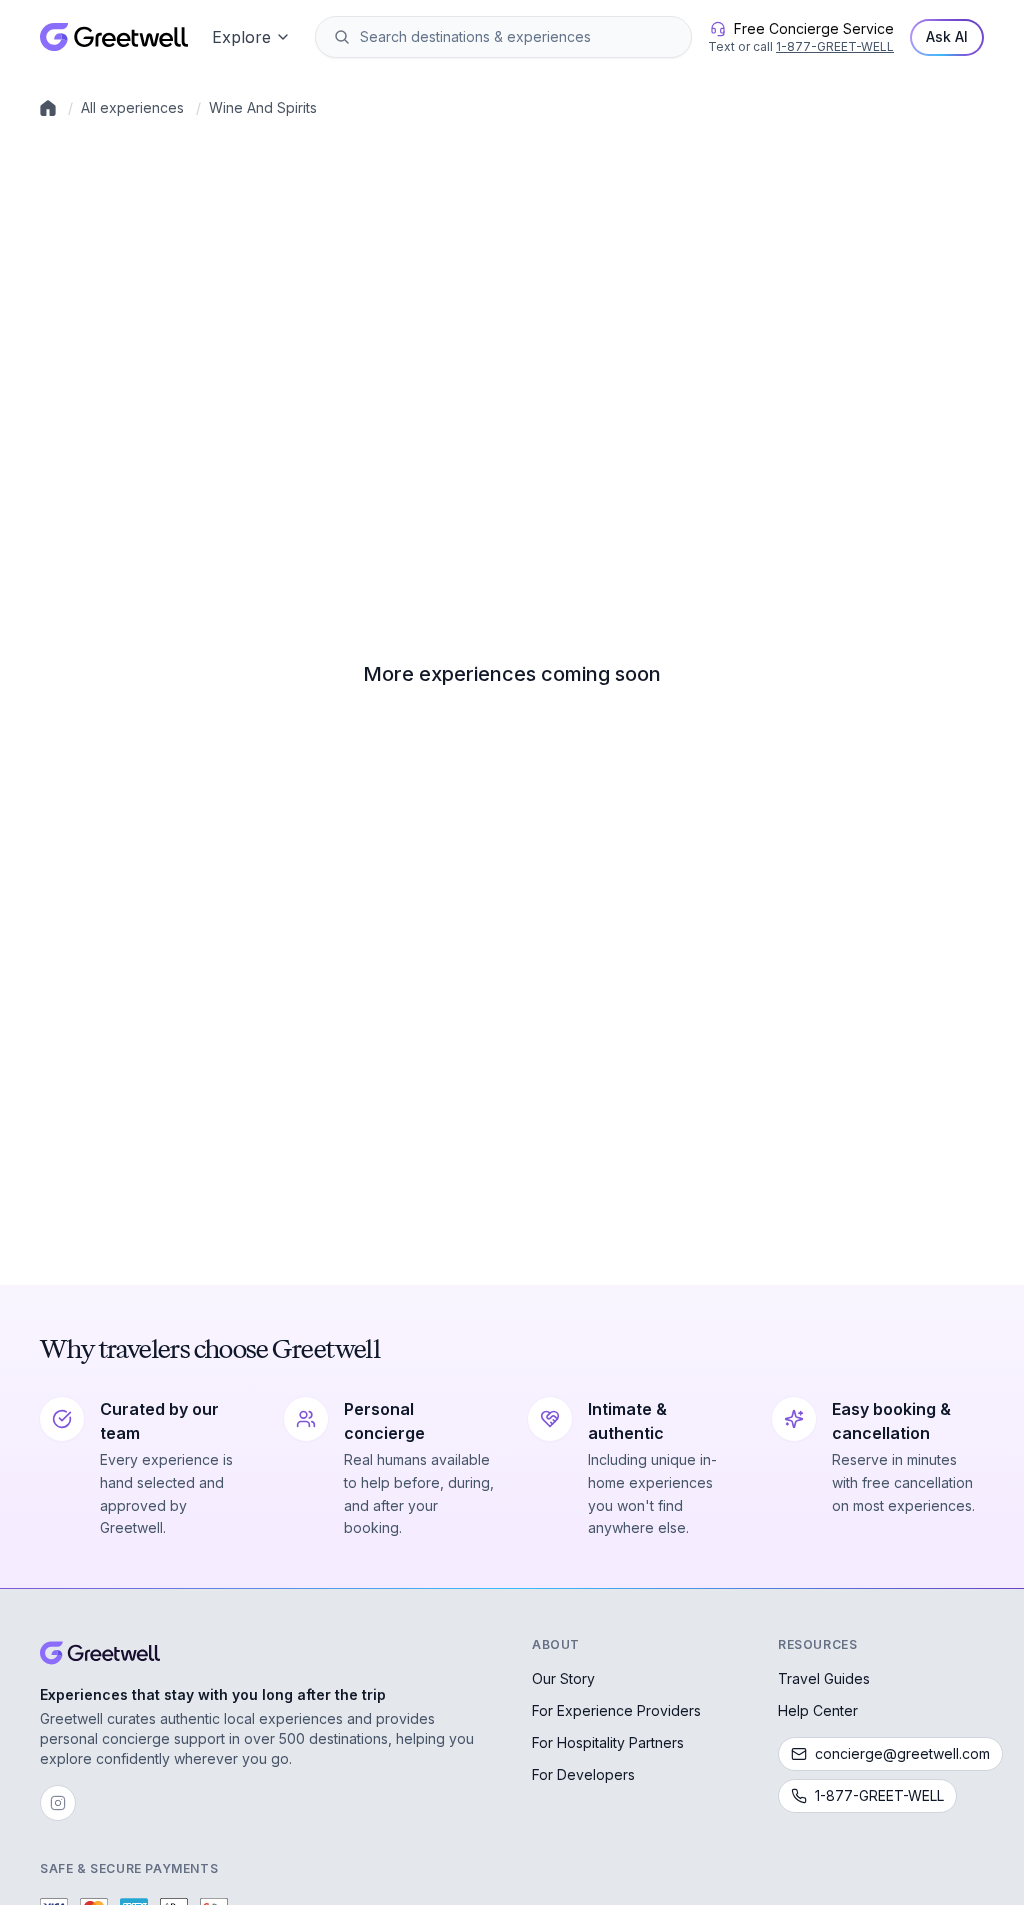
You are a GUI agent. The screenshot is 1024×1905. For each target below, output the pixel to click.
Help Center (818, 1710)
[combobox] (517, 37)
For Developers (583, 1774)
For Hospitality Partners (608, 1742)
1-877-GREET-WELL (835, 46)
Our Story (563, 1678)
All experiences (132, 107)
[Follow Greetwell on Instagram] (58, 1803)
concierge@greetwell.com (902, 1753)
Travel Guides (824, 1678)
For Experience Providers (616, 1710)
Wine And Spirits (263, 107)
